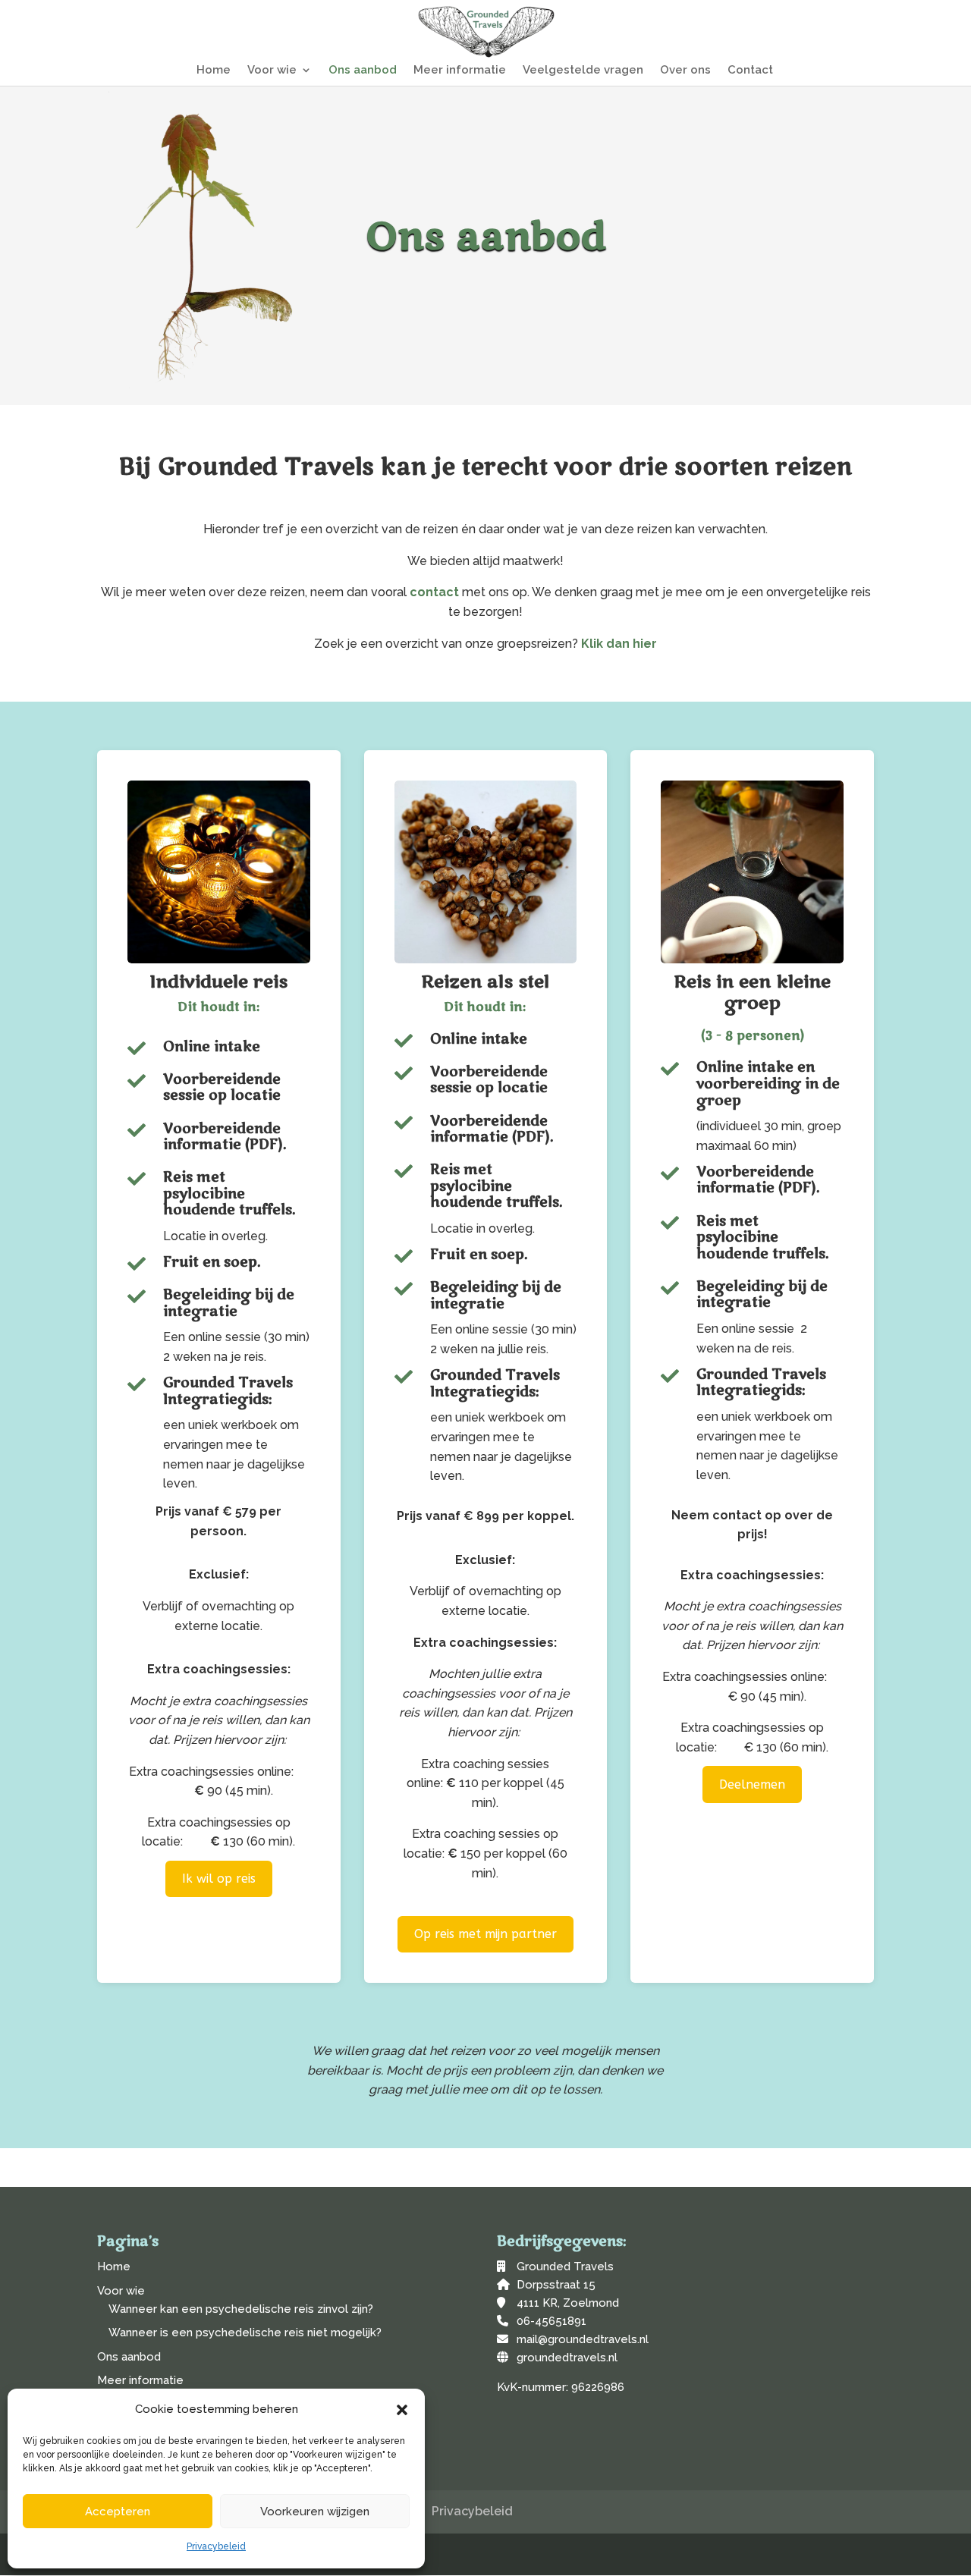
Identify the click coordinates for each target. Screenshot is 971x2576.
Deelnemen (752, 1784)
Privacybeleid (216, 2546)
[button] (402, 2410)
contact (434, 592)
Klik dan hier (619, 644)
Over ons (685, 71)
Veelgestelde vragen (583, 71)
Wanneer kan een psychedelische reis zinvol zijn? (241, 2309)
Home (214, 71)
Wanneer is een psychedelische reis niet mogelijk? (245, 2333)
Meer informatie (460, 71)
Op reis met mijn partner (485, 1934)
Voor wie (272, 71)
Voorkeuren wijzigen (315, 2512)
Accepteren (118, 2512)
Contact (750, 71)
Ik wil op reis (219, 1879)
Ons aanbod (363, 71)
